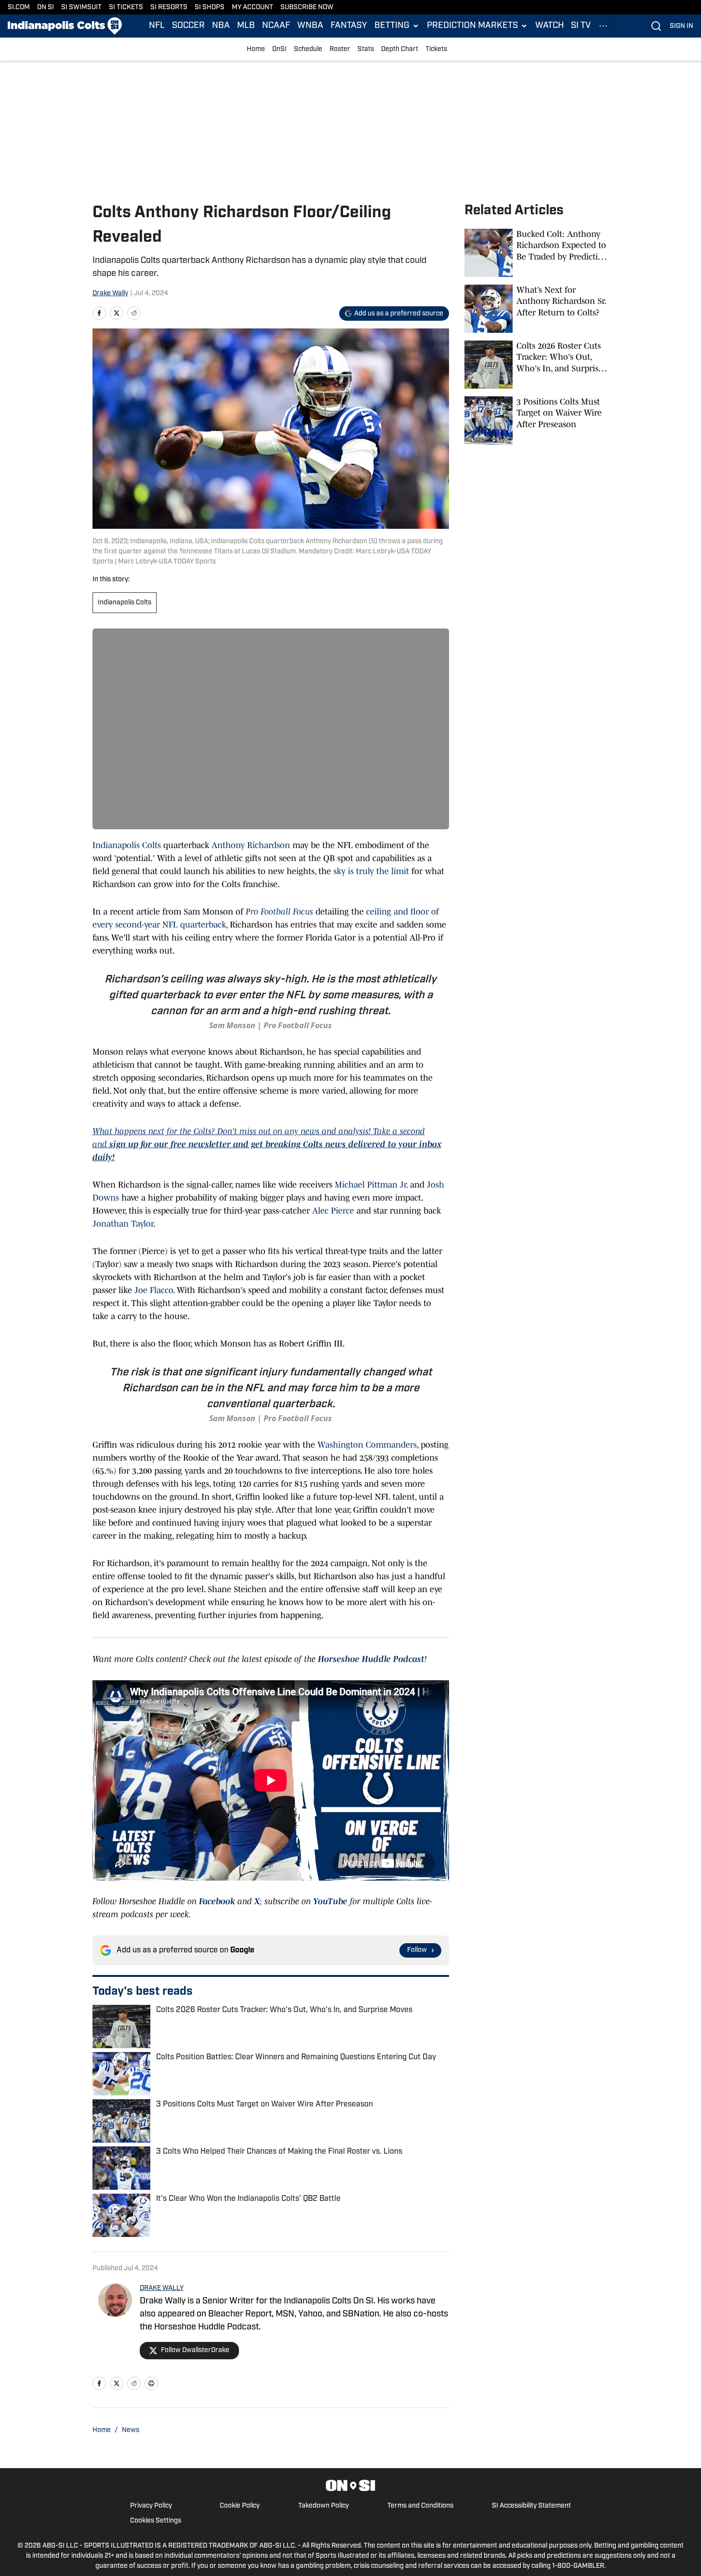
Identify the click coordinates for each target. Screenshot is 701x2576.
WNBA (310, 26)
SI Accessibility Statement (531, 2506)
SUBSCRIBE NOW (307, 7)
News (131, 2430)
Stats (366, 49)
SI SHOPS (210, 7)
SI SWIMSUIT (81, 7)
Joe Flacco (154, 1290)
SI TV (581, 26)
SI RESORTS (169, 7)
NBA (221, 26)
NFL (157, 26)
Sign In (681, 26)
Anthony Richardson (251, 845)
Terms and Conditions (420, 2506)
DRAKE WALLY (162, 2288)
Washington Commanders (367, 1445)
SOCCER (188, 26)
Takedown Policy (324, 2506)
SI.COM (19, 7)
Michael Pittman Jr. (371, 1185)
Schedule (308, 49)
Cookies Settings (156, 2521)
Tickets (436, 49)
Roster (340, 49)
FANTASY (349, 26)
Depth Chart (400, 49)
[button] (397, 26)
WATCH (549, 26)
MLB (246, 26)
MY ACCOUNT (252, 7)
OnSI (279, 49)
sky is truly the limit (370, 871)
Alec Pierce (333, 1211)
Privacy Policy (151, 2506)
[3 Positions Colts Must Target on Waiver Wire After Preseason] (537, 420)
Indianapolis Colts (125, 603)
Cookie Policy (240, 2506)
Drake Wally (110, 294)
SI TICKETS (126, 7)
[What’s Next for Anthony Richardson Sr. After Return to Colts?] (537, 309)
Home (256, 49)
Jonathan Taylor (123, 1224)
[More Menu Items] (603, 26)
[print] (151, 2383)
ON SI (46, 7)
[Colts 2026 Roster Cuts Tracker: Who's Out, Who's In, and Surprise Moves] (537, 365)
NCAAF (276, 26)
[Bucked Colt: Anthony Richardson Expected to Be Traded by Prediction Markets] (537, 253)
